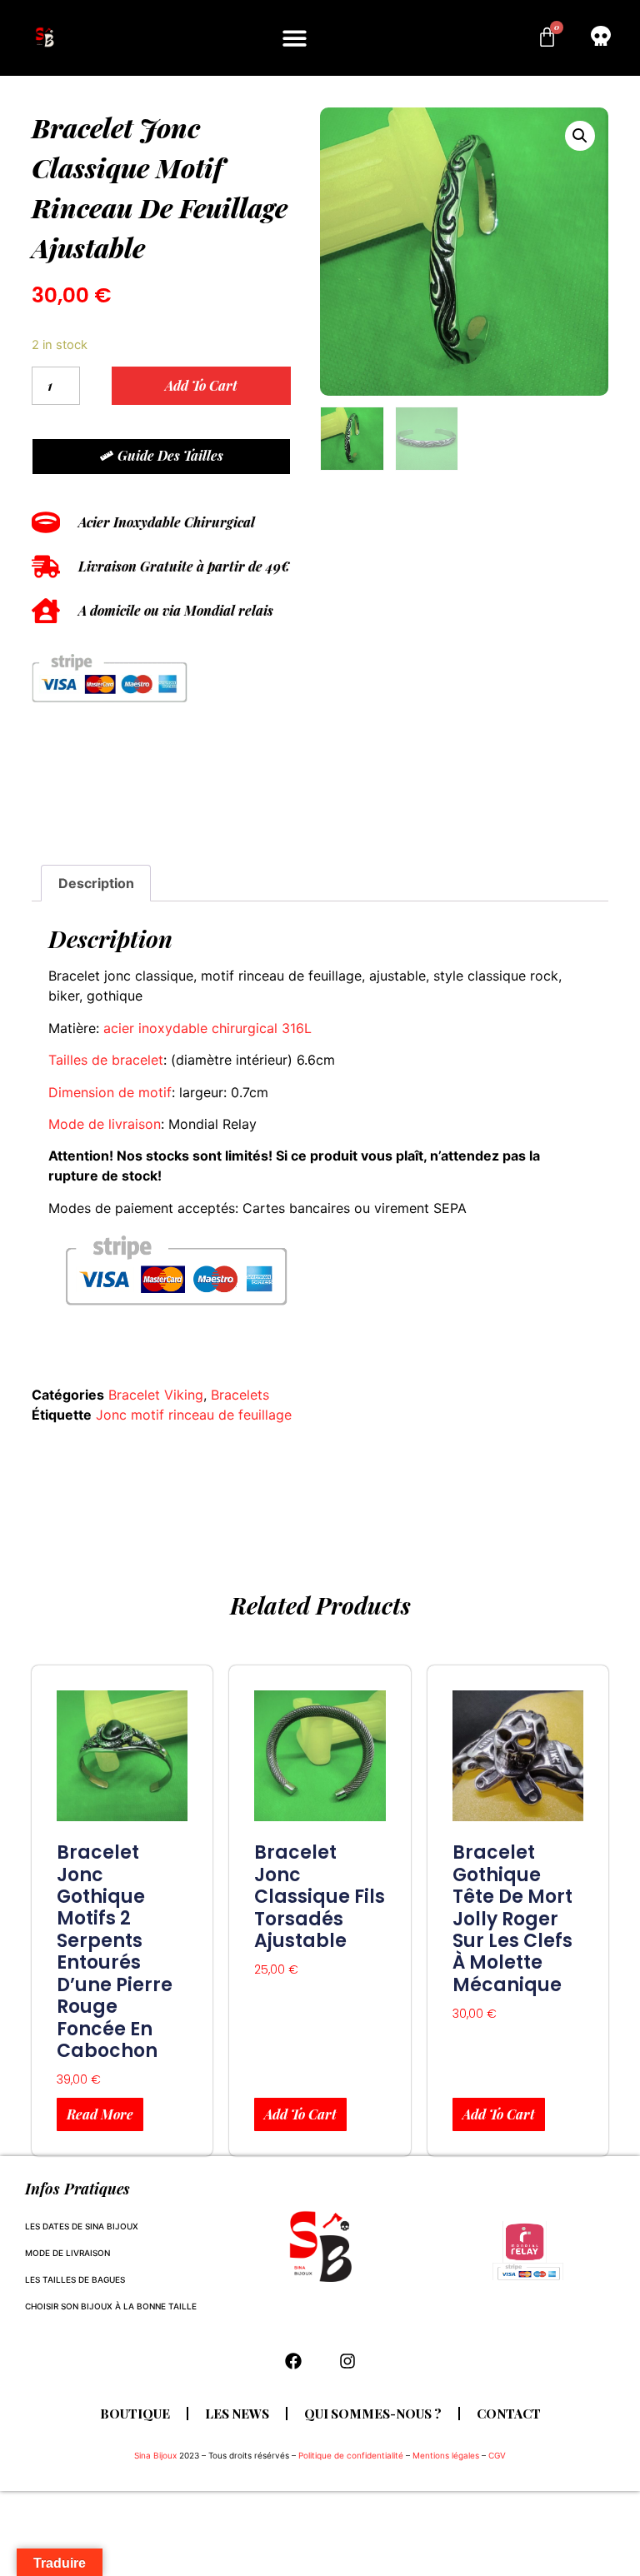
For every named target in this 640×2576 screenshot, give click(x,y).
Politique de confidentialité (351, 2455)
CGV (497, 2455)
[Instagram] (347, 2361)
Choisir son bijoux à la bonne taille (111, 2306)
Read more (100, 2114)
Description (96, 883)
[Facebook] (293, 2361)
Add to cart (201, 385)
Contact (509, 2414)
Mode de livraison (105, 1124)
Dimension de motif (110, 1092)
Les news (237, 2414)
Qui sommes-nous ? (373, 2414)
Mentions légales (446, 2455)
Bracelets (240, 1395)
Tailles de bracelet (106, 1060)
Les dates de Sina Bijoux (82, 2226)
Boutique (135, 2414)
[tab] (95, 883)
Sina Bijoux (155, 2455)
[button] (295, 38)
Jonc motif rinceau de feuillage (194, 1415)
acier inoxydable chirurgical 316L (207, 1028)
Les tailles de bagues (75, 2279)
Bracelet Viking (156, 1395)
